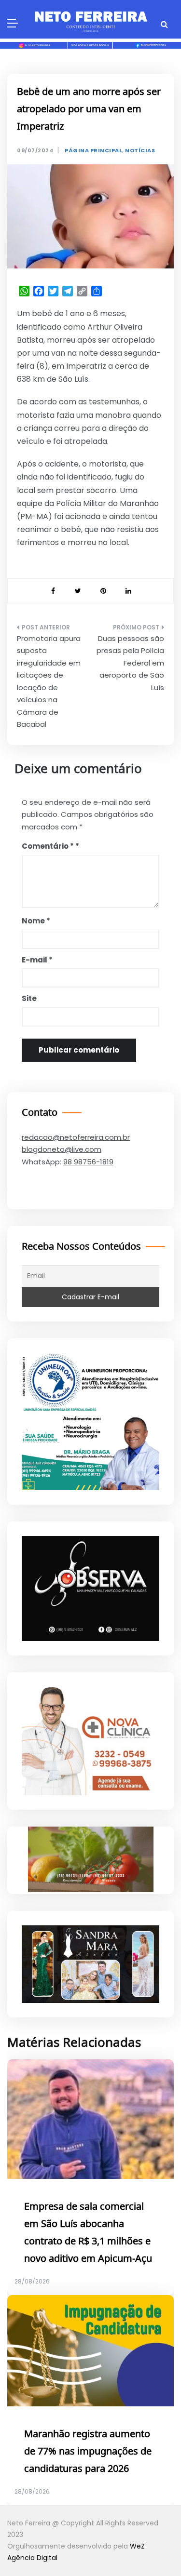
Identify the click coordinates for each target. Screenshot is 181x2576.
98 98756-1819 (88, 1162)
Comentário (48, 846)
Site (29, 998)
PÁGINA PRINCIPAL (93, 151)
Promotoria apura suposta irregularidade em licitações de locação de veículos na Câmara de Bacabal (49, 681)
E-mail (37, 960)
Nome (36, 921)
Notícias (140, 151)
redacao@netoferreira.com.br (76, 1137)
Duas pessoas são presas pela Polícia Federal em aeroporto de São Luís (130, 663)
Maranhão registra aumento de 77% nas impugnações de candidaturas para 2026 (88, 2452)
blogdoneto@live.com (62, 1149)
